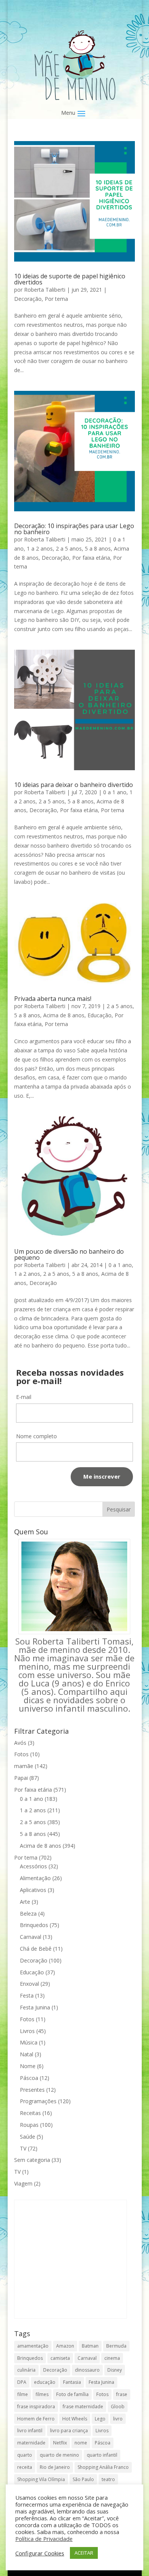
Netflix (60, 2443)
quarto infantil (102, 2455)
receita (25, 2467)
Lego (100, 2419)
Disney (115, 2370)
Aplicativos (33, 1890)
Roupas (29, 2125)
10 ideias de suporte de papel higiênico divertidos (70, 279)
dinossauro (87, 2370)
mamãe (24, 1766)
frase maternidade (83, 2407)
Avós (20, 1743)
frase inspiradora (36, 2407)
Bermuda (116, 2346)
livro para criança (69, 2431)
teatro (108, 2479)
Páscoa (29, 2078)
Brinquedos (34, 1925)
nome (81, 2443)
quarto (25, 2455)
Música (29, 2042)
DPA (22, 2382)
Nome (28, 2066)
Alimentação (35, 1878)
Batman (90, 2346)
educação (45, 2382)
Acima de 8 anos (64, 1015)
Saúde (28, 2137)
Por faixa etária (91, 558)
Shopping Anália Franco (103, 2467)
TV (23, 2148)
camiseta (60, 2358)
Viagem (23, 2183)
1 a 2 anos (40, 548)
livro (118, 2419)
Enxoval (29, 1984)
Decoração (28, 299)
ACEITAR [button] (84, 2553)
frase (122, 2394)
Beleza (28, 1914)
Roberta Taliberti (45, 290)
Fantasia (72, 2382)
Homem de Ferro (36, 2419)
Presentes (32, 2090)
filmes (42, 2394)
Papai (21, 1778)
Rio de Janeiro (55, 2467)
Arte (25, 1902)
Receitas (30, 2113)
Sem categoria (32, 2160)
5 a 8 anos (98, 548)
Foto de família (72, 2394)
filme (23, 2394)
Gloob (118, 2407)
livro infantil (30, 2431)
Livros (27, 2031)
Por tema (56, 299)
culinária (26, 2370)
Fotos (21, 1754)
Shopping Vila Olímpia (41, 2479)
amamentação (33, 2346)
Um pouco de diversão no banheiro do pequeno (69, 1254)
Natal (27, 2054)
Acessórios (33, 1866)
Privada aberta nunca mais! (53, 999)
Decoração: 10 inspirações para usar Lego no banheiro (74, 529)
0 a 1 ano (115, 792)
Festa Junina (35, 2007)
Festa (27, 1995)
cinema (112, 2358)
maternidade (31, 2443)
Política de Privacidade (44, 2539)
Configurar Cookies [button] (40, 2553)
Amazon (65, 2346)
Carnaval (31, 1937)
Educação (100, 1015)
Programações (38, 2101)
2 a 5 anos (69, 548)
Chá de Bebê (36, 1949)
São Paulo (83, 2479)
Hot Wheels (75, 2419)
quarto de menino (59, 2455)
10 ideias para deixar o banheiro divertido (74, 785)
